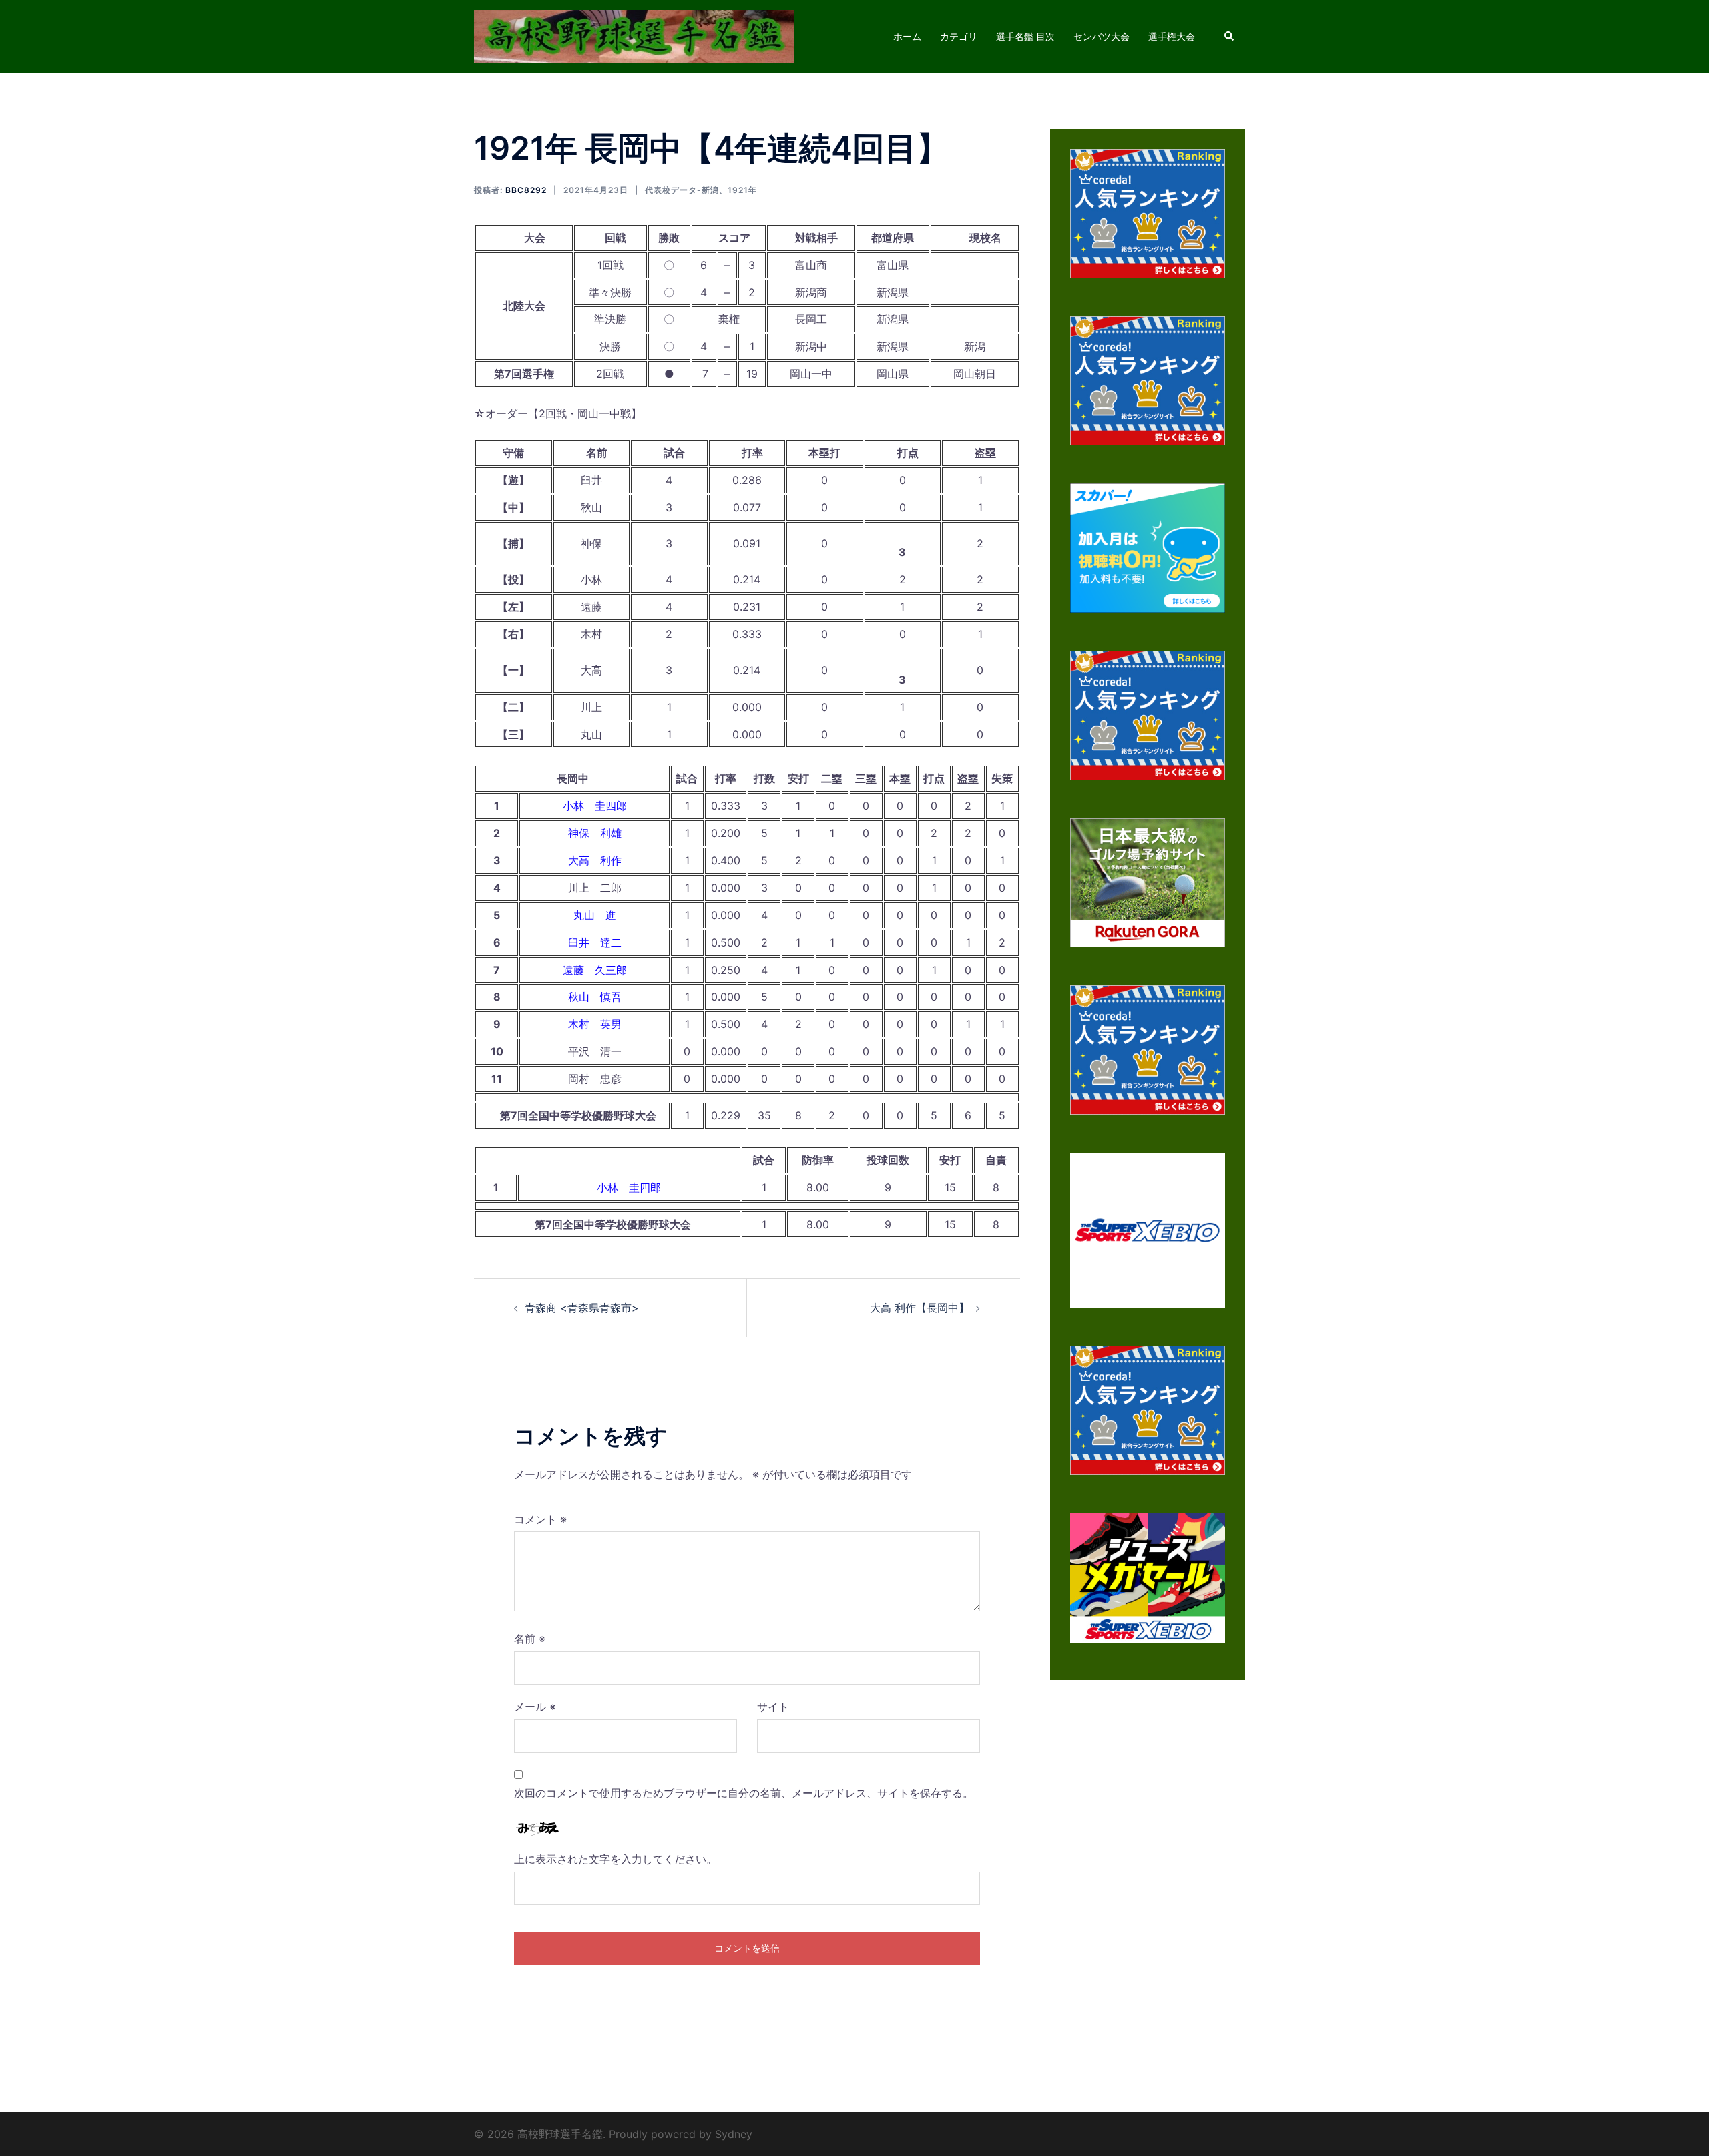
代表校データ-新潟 (682, 190)
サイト (773, 1707)
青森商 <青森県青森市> (582, 1308)
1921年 (742, 190)
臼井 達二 (595, 942)
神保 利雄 (595, 833)
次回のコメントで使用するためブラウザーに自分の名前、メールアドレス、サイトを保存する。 (744, 1793)
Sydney (734, 2134)
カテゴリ (959, 36)
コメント (540, 1519)
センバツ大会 (1102, 36)
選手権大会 (1172, 36)
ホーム (907, 36)
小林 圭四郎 (595, 806)
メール (535, 1707)
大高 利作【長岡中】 (920, 1308)
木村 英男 (595, 1024)
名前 (530, 1639)
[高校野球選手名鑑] (634, 35)
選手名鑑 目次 (1025, 36)
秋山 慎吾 (595, 997)
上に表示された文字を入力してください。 (616, 1859)
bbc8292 (526, 190)
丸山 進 (595, 915)
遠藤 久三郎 (595, 970)
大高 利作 (595, 860)
